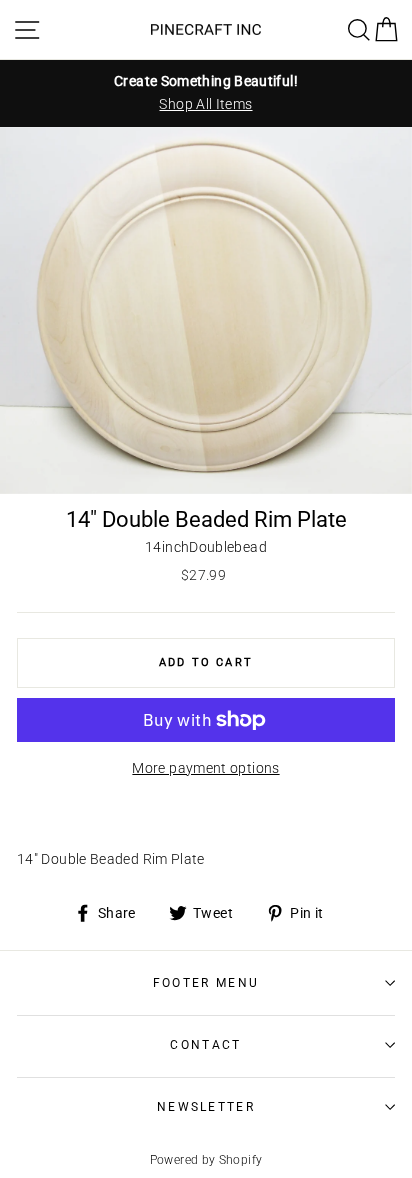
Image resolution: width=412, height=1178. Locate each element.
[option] (206, 93)
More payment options (205, 768)
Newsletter (206, 1107)
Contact (205, 1045)
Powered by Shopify (206, 1160)
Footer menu (206, 983)
